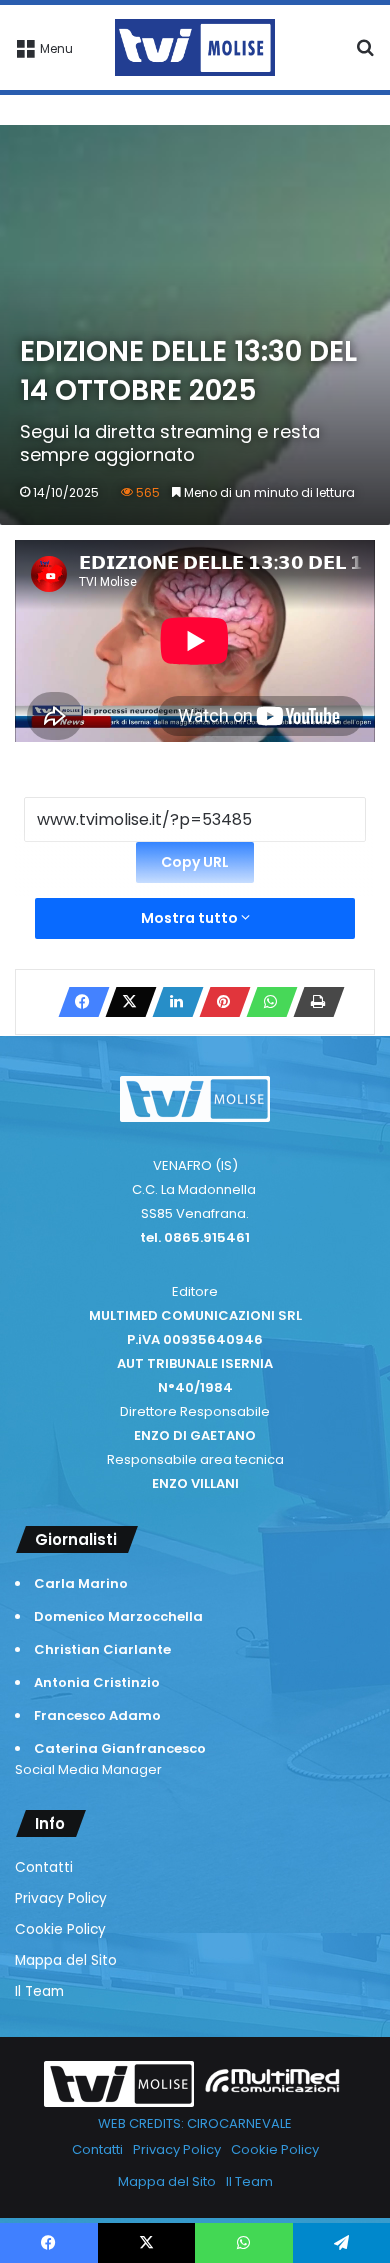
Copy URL (195, 862)
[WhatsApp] (266, 1002)
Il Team (39, 1991)
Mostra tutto (191, 918)
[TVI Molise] (195, 47)
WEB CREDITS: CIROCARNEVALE (195, 2123)
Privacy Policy (61, 1898)
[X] (125, 1002)
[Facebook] (78, 1002)
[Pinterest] (219, 1002)
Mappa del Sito (66, 1960)
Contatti (44, 1867)
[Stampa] (313, 1002)
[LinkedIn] (172, 1002)
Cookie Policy (60, 1929)
